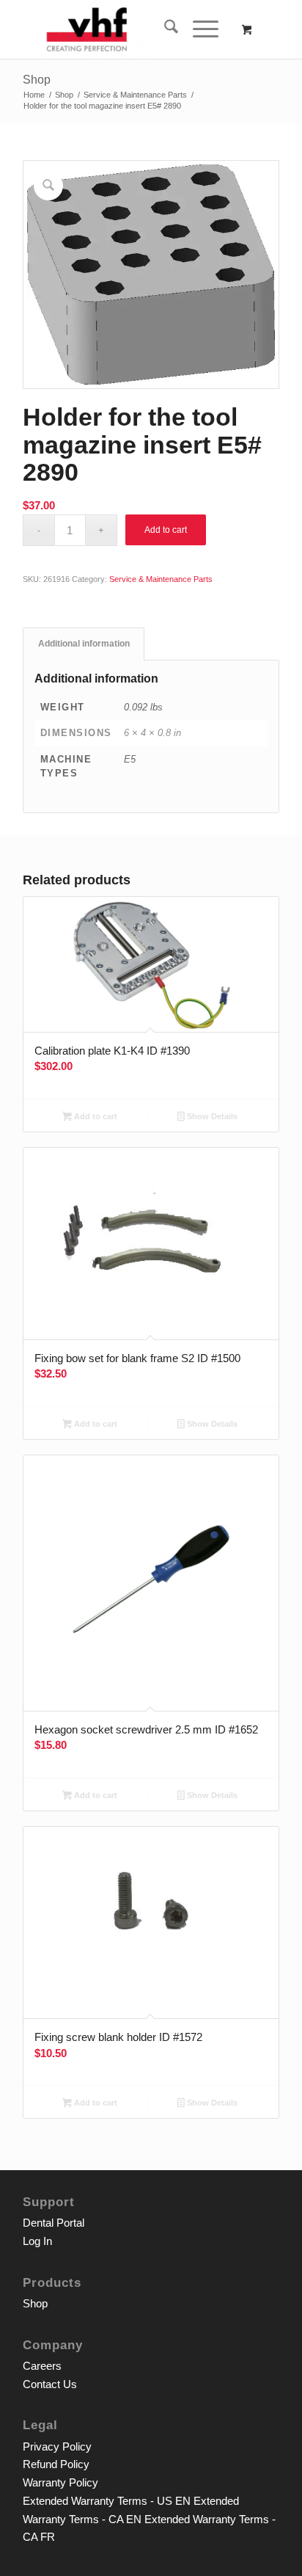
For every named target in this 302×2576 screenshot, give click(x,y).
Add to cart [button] (95, 1116)
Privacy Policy (57, 2446)
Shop (37, 80)
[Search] (164, 29)
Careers (42, 2366)
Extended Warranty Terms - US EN (107, 2501)
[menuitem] (164, 29)
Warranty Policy (60, 2482)
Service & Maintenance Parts (161, 579)
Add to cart (166, 530)
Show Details (211, 1116)
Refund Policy (56, 2464)
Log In (37, 2241)
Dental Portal (54, 2223)
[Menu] (198, 29)
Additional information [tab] (84, 644)
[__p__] (125, 29)
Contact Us (50, 2384)
